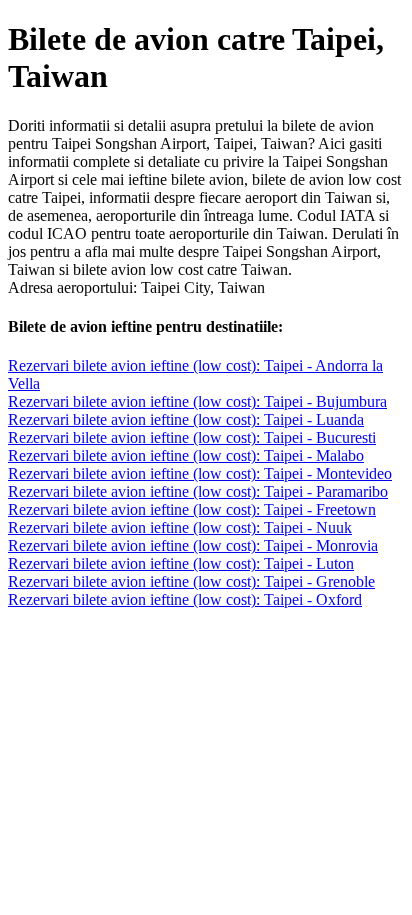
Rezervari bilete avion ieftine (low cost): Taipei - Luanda (186, 419)
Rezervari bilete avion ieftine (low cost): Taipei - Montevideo (200, 473)
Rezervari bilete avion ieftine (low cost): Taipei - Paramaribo (198, 491)
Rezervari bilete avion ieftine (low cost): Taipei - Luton (181, 563)
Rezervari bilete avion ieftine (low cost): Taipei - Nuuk (180, 527)
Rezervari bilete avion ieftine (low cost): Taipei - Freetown (192, 509)
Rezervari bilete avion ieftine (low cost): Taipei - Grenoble (191, 581)
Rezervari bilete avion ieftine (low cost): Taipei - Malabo (186, 455)
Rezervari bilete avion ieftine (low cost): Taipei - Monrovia (193, 545)
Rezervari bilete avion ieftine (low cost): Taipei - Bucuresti (192, 437)
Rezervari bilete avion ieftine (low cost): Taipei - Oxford (185, 599)
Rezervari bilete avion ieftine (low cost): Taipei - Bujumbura (197, 401)
